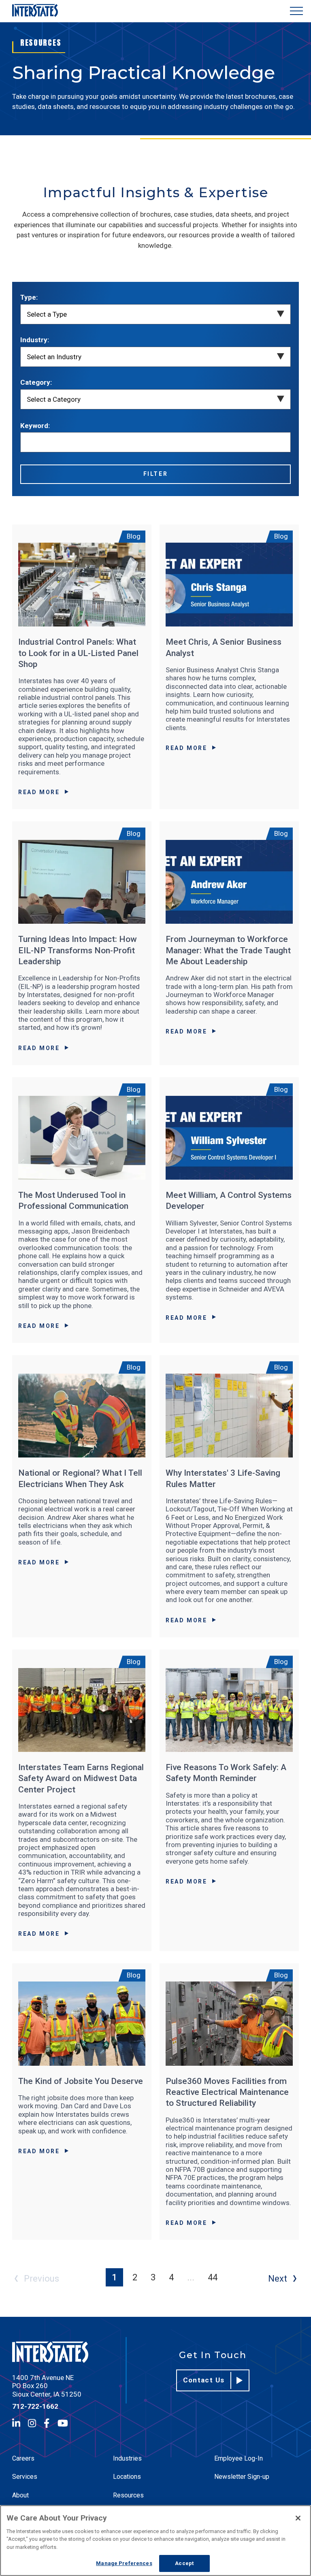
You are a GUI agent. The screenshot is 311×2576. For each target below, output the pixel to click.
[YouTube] (63, 2423)
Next (278, 2279)
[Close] (298, 2518)
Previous (42, 2279)
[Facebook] (47, 2423)
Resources (128, 2495)
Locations (127, 2477)
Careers (23, 2458)
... (191, 2277)
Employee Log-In (239, 2458)
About (20, 2495)
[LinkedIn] (16, 2423)
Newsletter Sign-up (242, 2477)
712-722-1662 (35, 2406)
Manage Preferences (124, 2563)
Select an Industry (54, 357)
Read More (39, 792)
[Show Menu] (296, 11)
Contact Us (204, 2380)
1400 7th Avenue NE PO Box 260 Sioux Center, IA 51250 (47, 2386)
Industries (127, 2458)
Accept (184, 2563)
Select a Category (54, 399)
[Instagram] (32, 2423)
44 (213, 2277)
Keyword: (35, 426)
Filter (156, 474)
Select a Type (47, 314)
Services (25, 2477)
